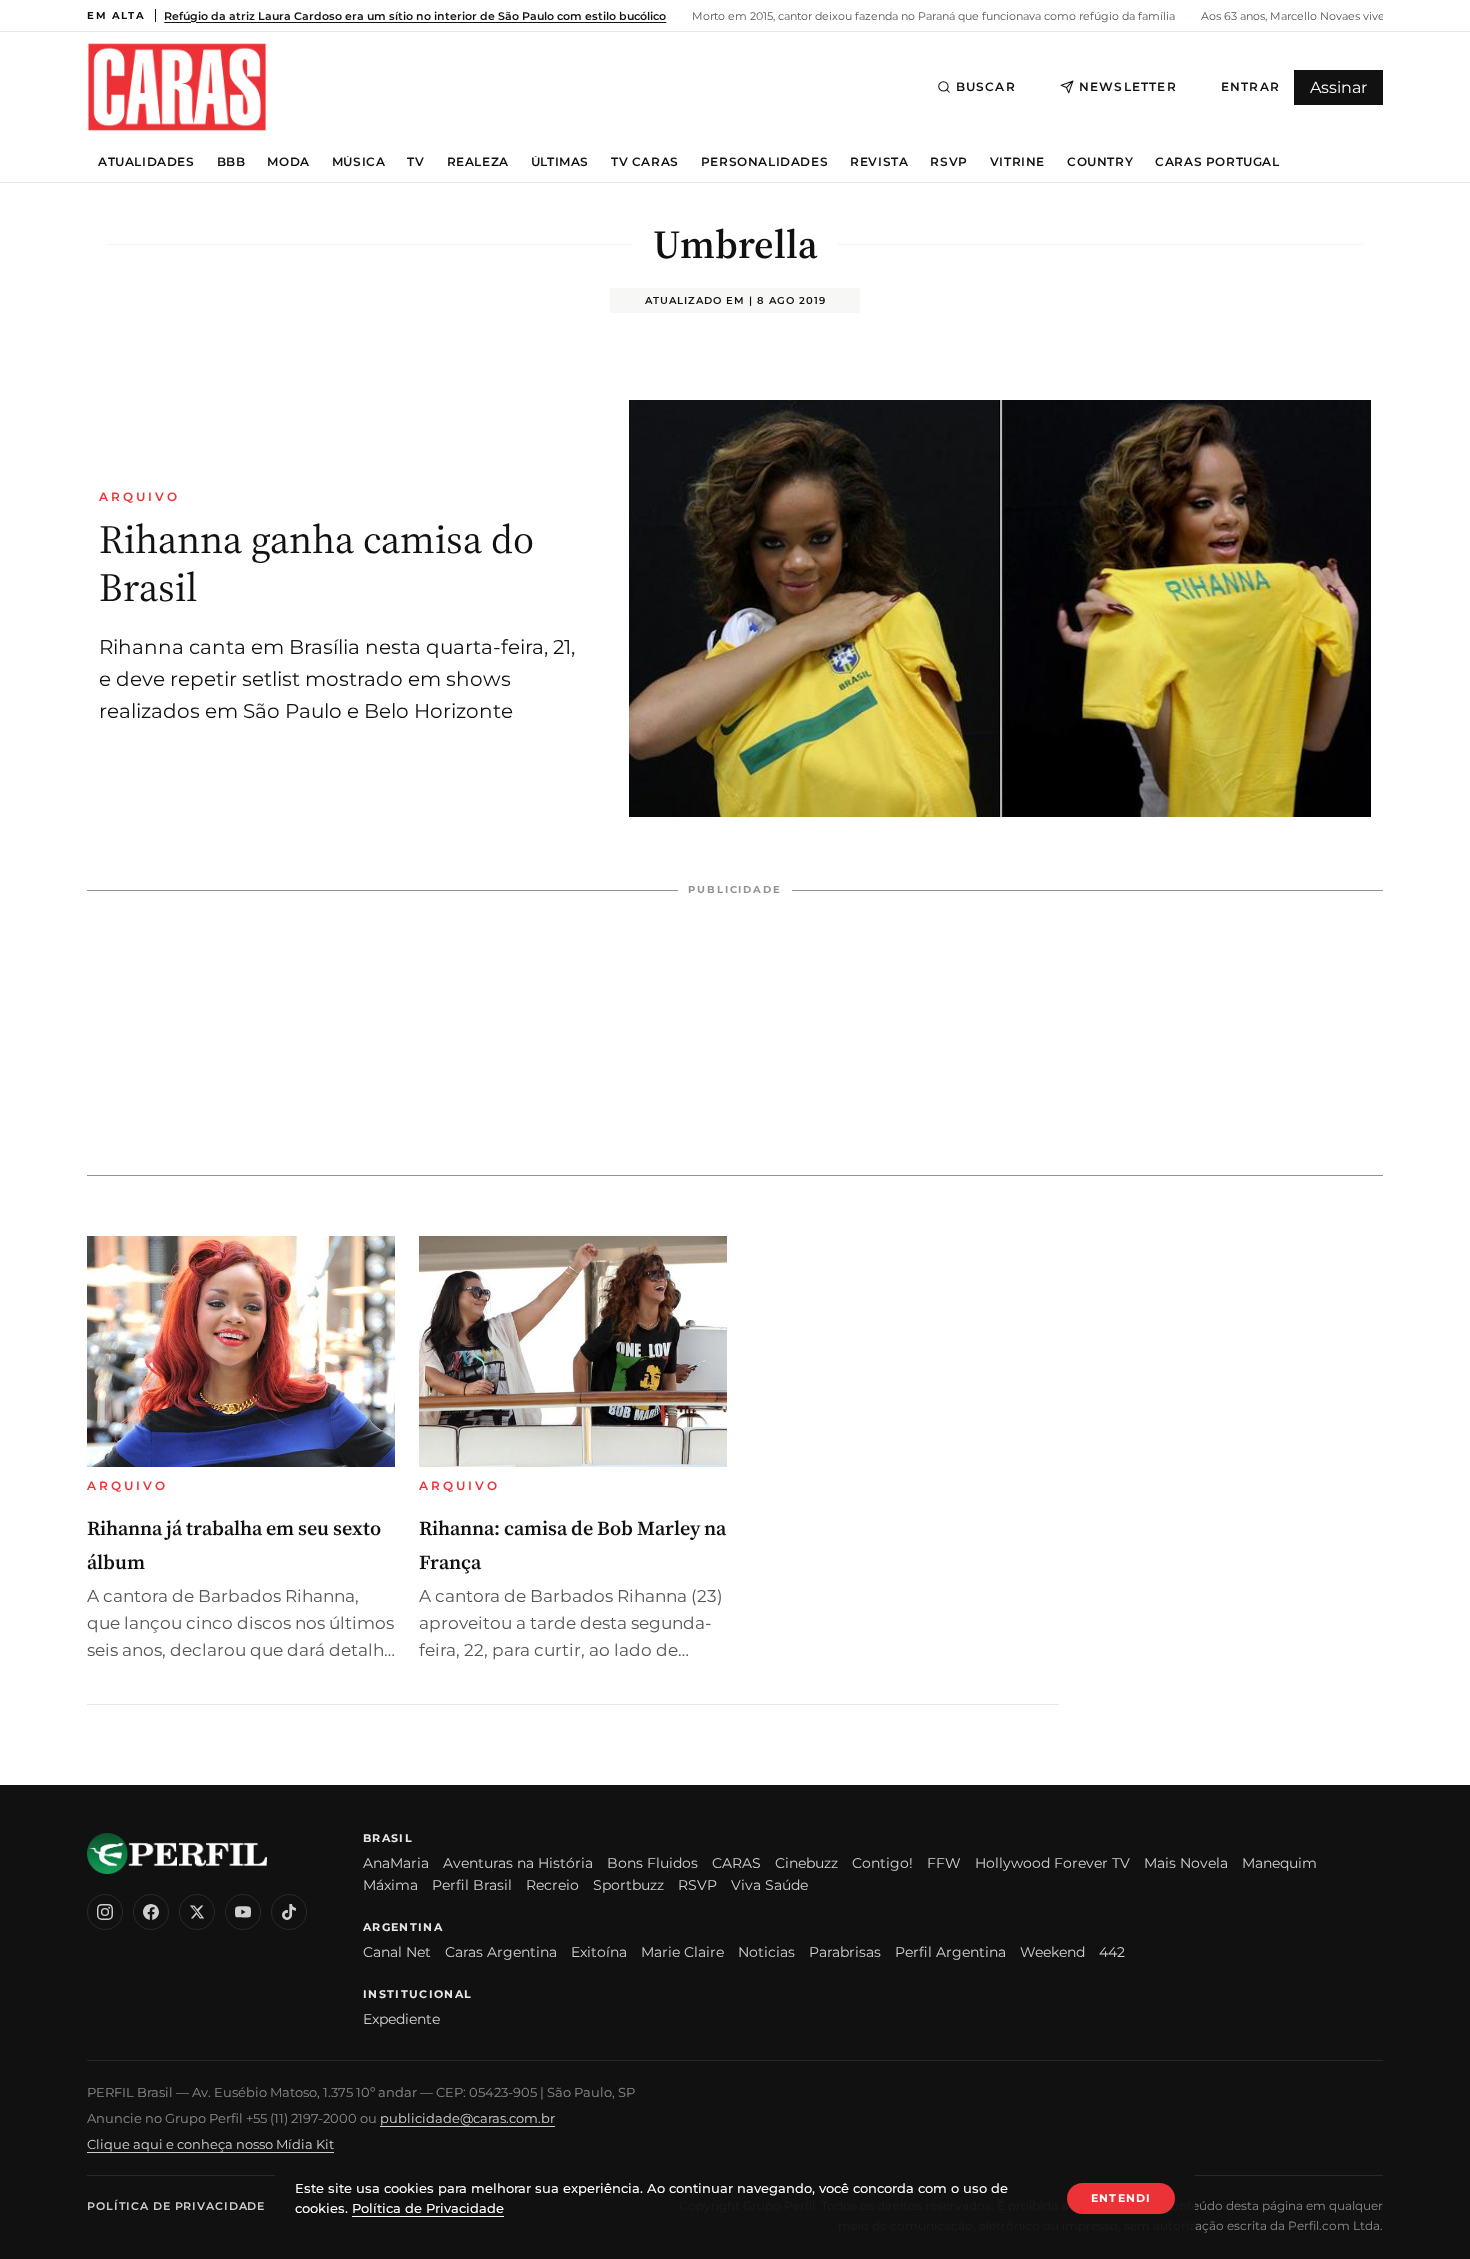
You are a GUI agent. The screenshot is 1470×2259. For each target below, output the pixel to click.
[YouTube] (243, 1912)
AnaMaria (396, 1863)
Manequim (1279, 1863)
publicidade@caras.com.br (467, 2118)
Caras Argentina (501, 1952)
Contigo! (882, 1863)
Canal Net (397, 1952)
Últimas (560, 162)
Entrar (1250, 86)
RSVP (948, 162)
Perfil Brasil (472, 1885)
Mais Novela (1186, 1863)
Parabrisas (845, 1952)
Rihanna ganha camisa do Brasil (316, 563)
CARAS (736, 1863)
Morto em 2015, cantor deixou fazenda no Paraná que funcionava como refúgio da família (932, 16)
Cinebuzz (806, 1863)
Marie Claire (682, 1952)
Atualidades (146, 162)
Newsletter (1128, 86)
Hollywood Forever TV (1052, 1863)
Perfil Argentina (950, 1952)
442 (1112, 1952)
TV (415, 162)
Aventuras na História (518, 1863)
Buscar (986, 86)
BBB (231, 162)
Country (1100, 162)
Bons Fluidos (652, 1863)
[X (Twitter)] (197, 1912)
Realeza (478, 162)
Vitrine (1017, 162)
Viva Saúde (769, 1885)
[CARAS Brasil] (177, 86)
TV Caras (645, 162)
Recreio (552, 1885)
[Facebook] (151, 1912)
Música (359, 162)
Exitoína (599, 1952)
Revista (879, 162)
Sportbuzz (628, 1885)
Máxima (390, 1885)
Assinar (1338, 87)
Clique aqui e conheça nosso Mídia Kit (210, 2144)
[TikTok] (289, 1912)
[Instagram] (105, 1912)
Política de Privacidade (176, 2206)
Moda (288, 162)
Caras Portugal (1217, 162)
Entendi (1121, 2198)
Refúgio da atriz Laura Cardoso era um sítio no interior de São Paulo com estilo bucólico (415, 16)
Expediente (401, 2019)
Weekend (1052, 1952)
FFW (944, 1863)
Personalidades (764, 162)
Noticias (766, 1952)
